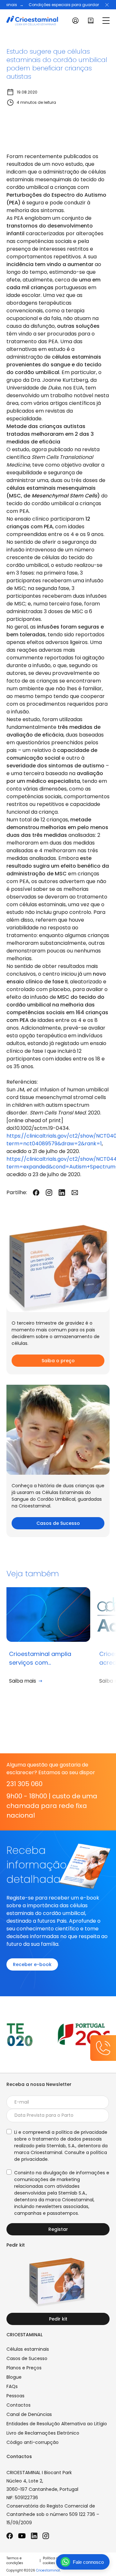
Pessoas (15, 2396)
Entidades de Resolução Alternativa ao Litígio (57, 2424)
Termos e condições (15, 2561)
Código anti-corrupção (33, 2442)
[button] (107, 5)
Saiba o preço (58, 1361)
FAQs (12, 2386)
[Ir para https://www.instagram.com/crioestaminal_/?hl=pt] (46, 2536)
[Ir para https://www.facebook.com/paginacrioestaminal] (10, 2536)
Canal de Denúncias (29, 2414)
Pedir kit (58, 2319)
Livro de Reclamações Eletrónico (43, 2433)
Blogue (14, 2377)
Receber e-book (32, 1964)
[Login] (75, 21)
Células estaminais (28, 2349)
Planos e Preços (24, 2368)
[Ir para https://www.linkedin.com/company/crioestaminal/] (34, 2536)
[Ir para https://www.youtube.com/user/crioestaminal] (22, 2536)
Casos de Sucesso (58, 1523)
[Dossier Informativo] (91, 21)
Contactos (19, 2405)
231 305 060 (24, 1784)
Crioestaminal (48, 2570)
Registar (58, 2229)
